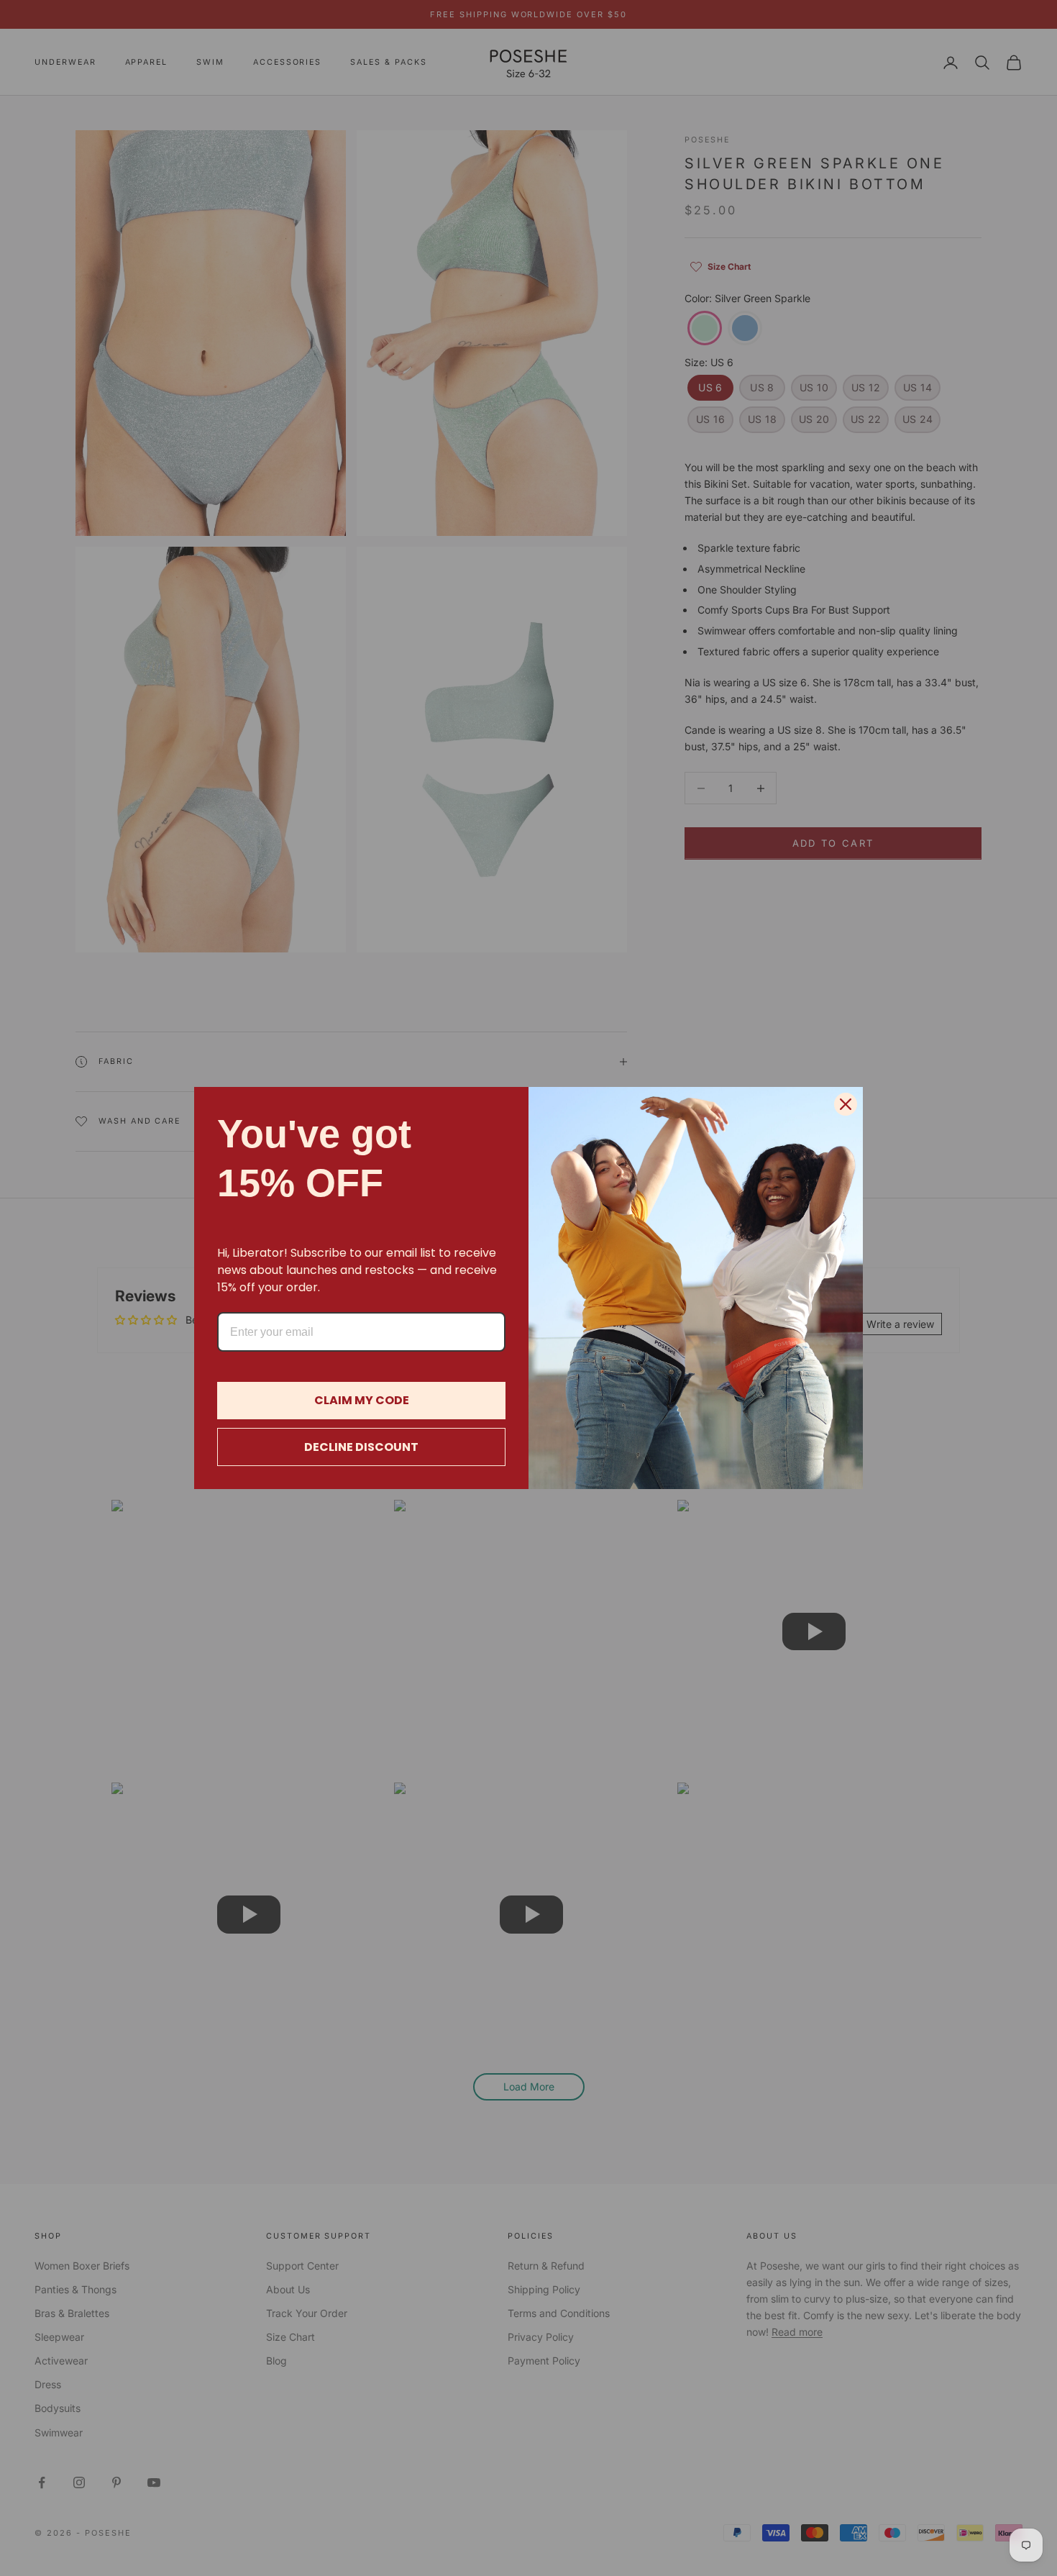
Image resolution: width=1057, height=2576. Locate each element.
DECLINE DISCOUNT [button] (361, 1447)
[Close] (846, 1104)
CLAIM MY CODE (362, 1400)
